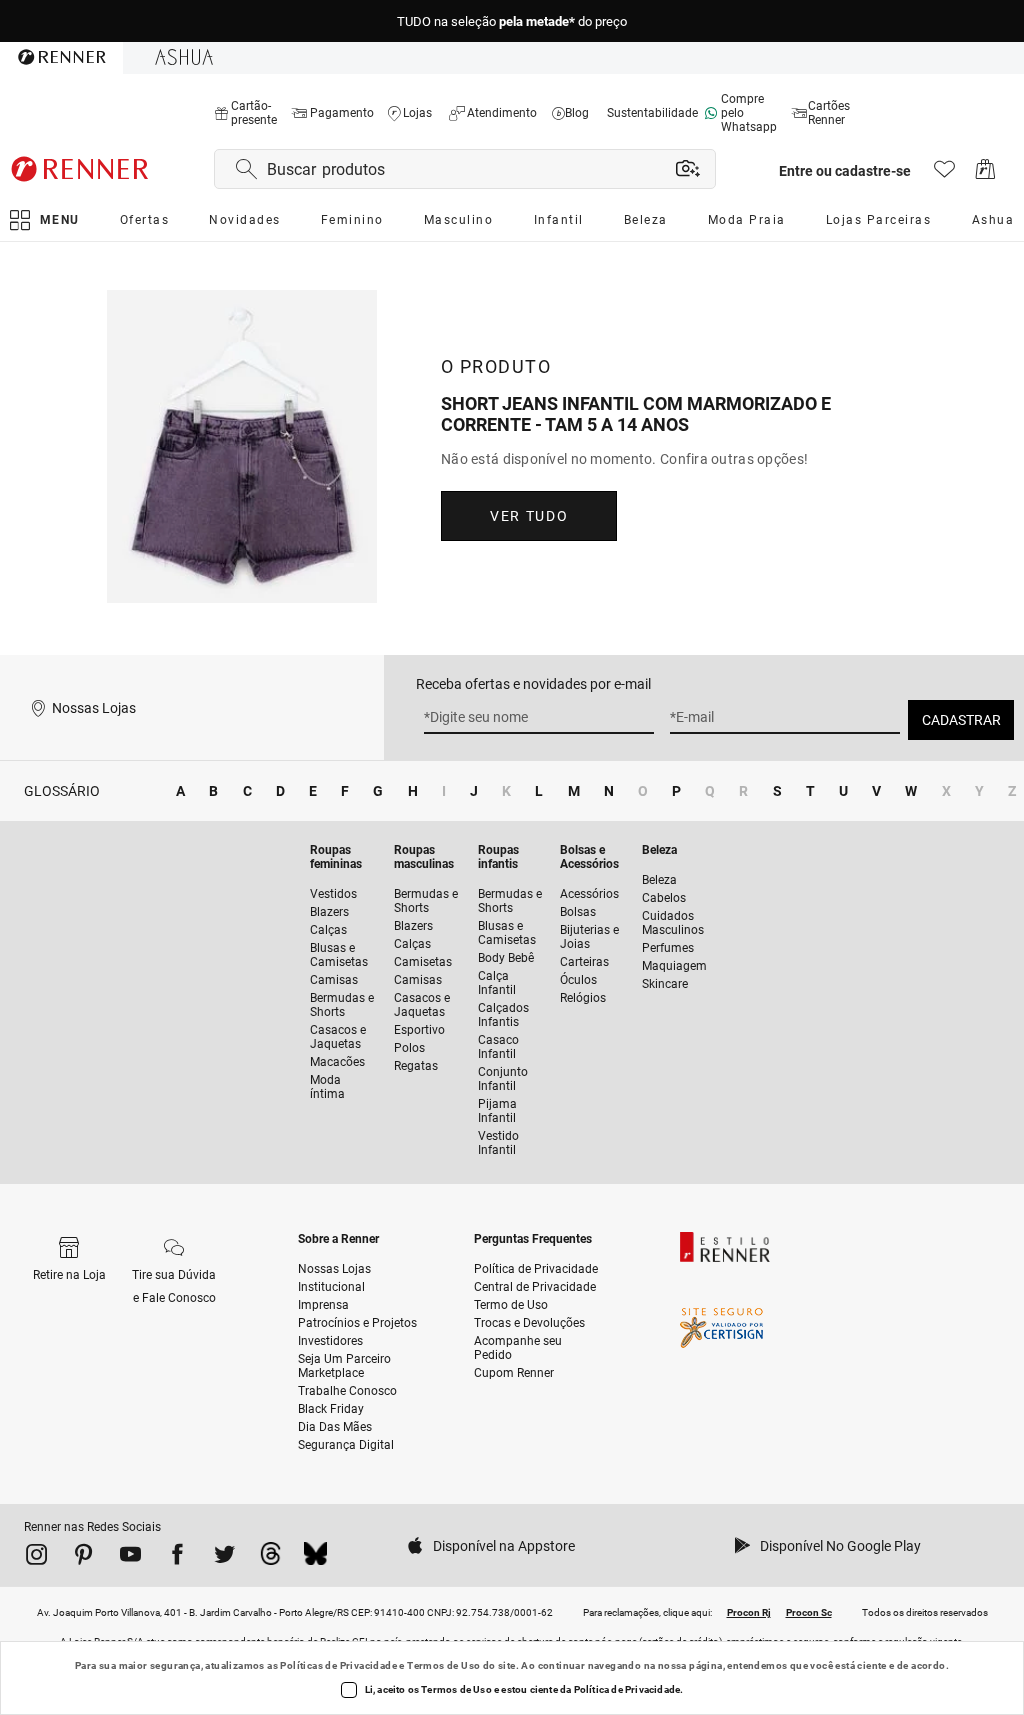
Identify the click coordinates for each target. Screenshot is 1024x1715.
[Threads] (270, 1558)
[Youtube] (130, 1558)
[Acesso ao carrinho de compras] (985, 174)
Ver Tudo (529, 516)
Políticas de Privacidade (338, 1665)
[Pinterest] (83, 1558)
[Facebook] (177, 1558)
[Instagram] (36, 1558)
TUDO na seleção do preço (512, 21)
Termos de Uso (443, 1665)
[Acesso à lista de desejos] (944, 174)
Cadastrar (961, 720)
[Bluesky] (315, 1558)
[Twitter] (224, 1558)
